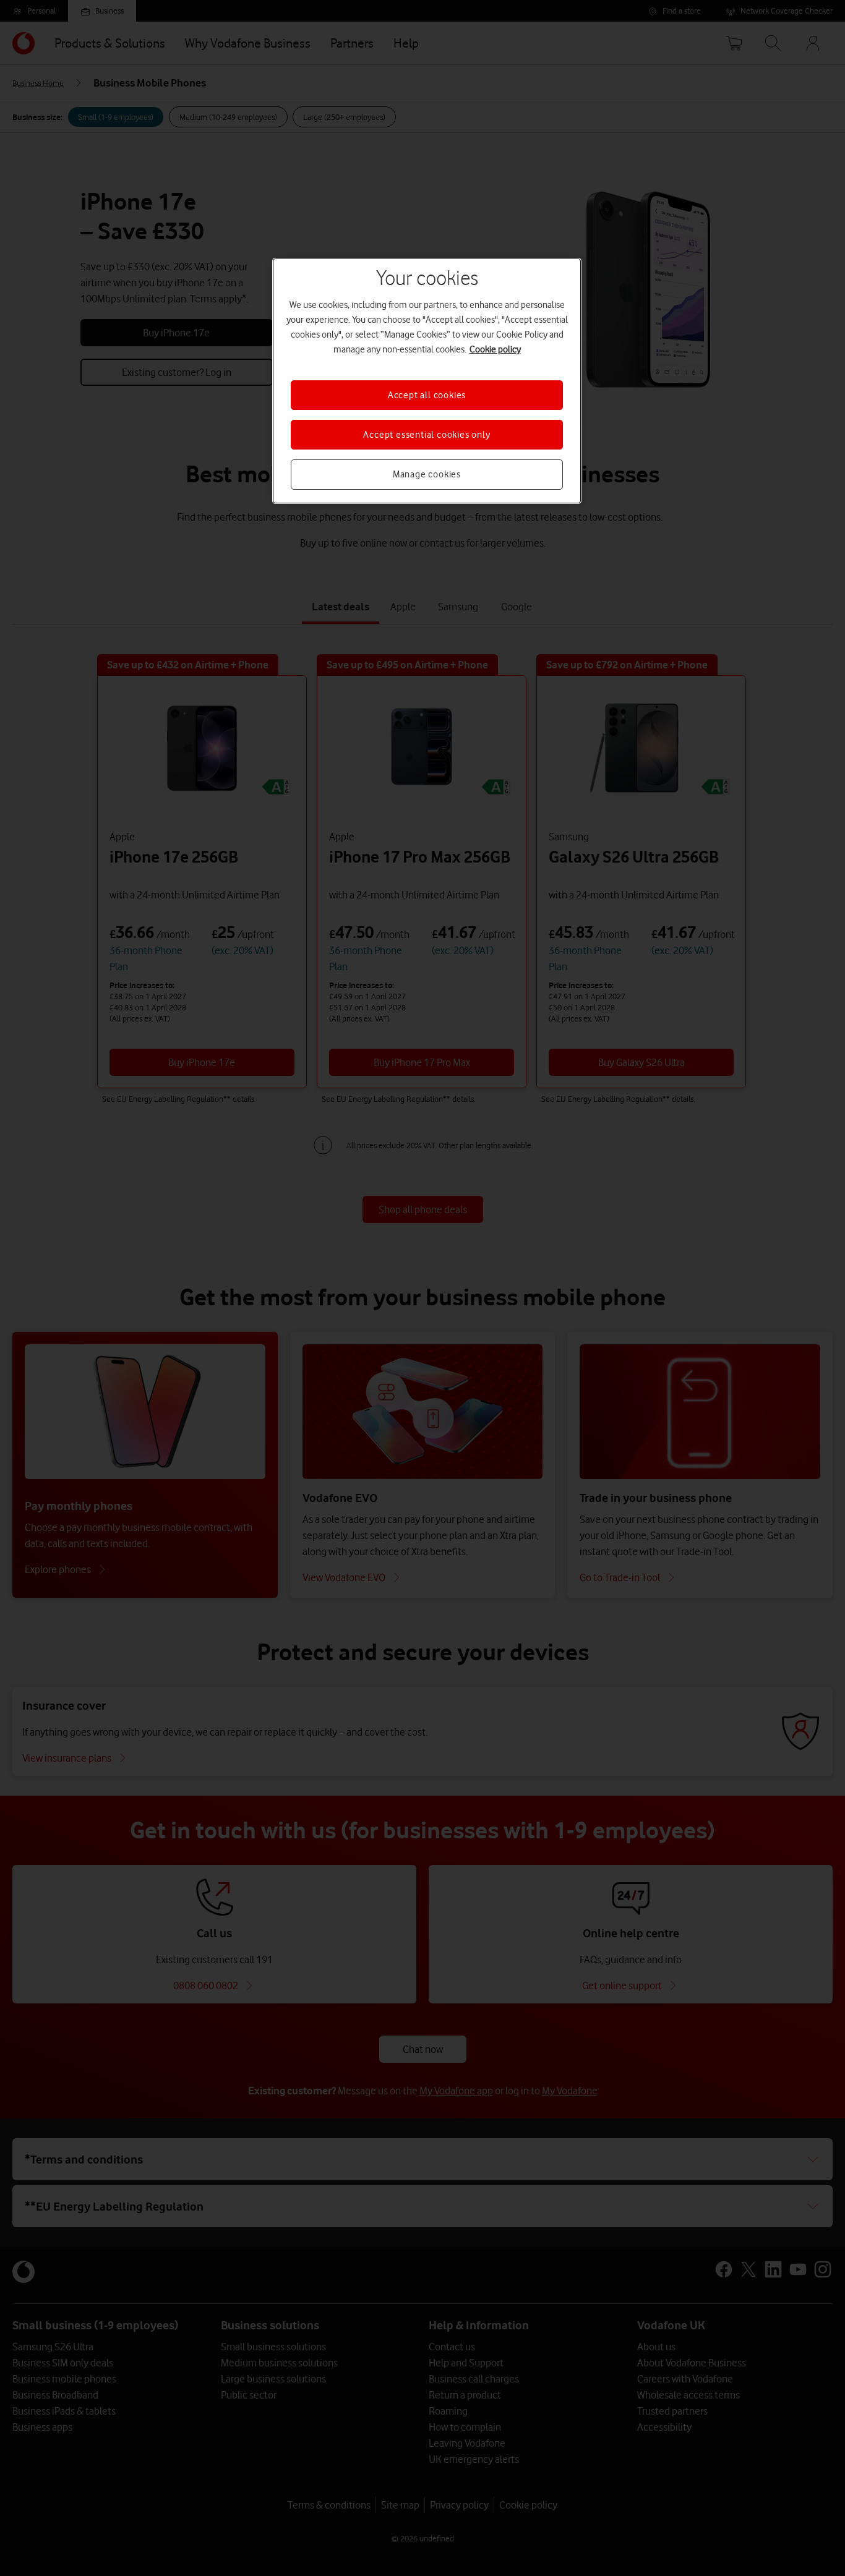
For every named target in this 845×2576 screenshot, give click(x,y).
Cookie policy (495, 349)
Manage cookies (427, 474)
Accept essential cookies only (427, 435)
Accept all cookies (427, 395)
